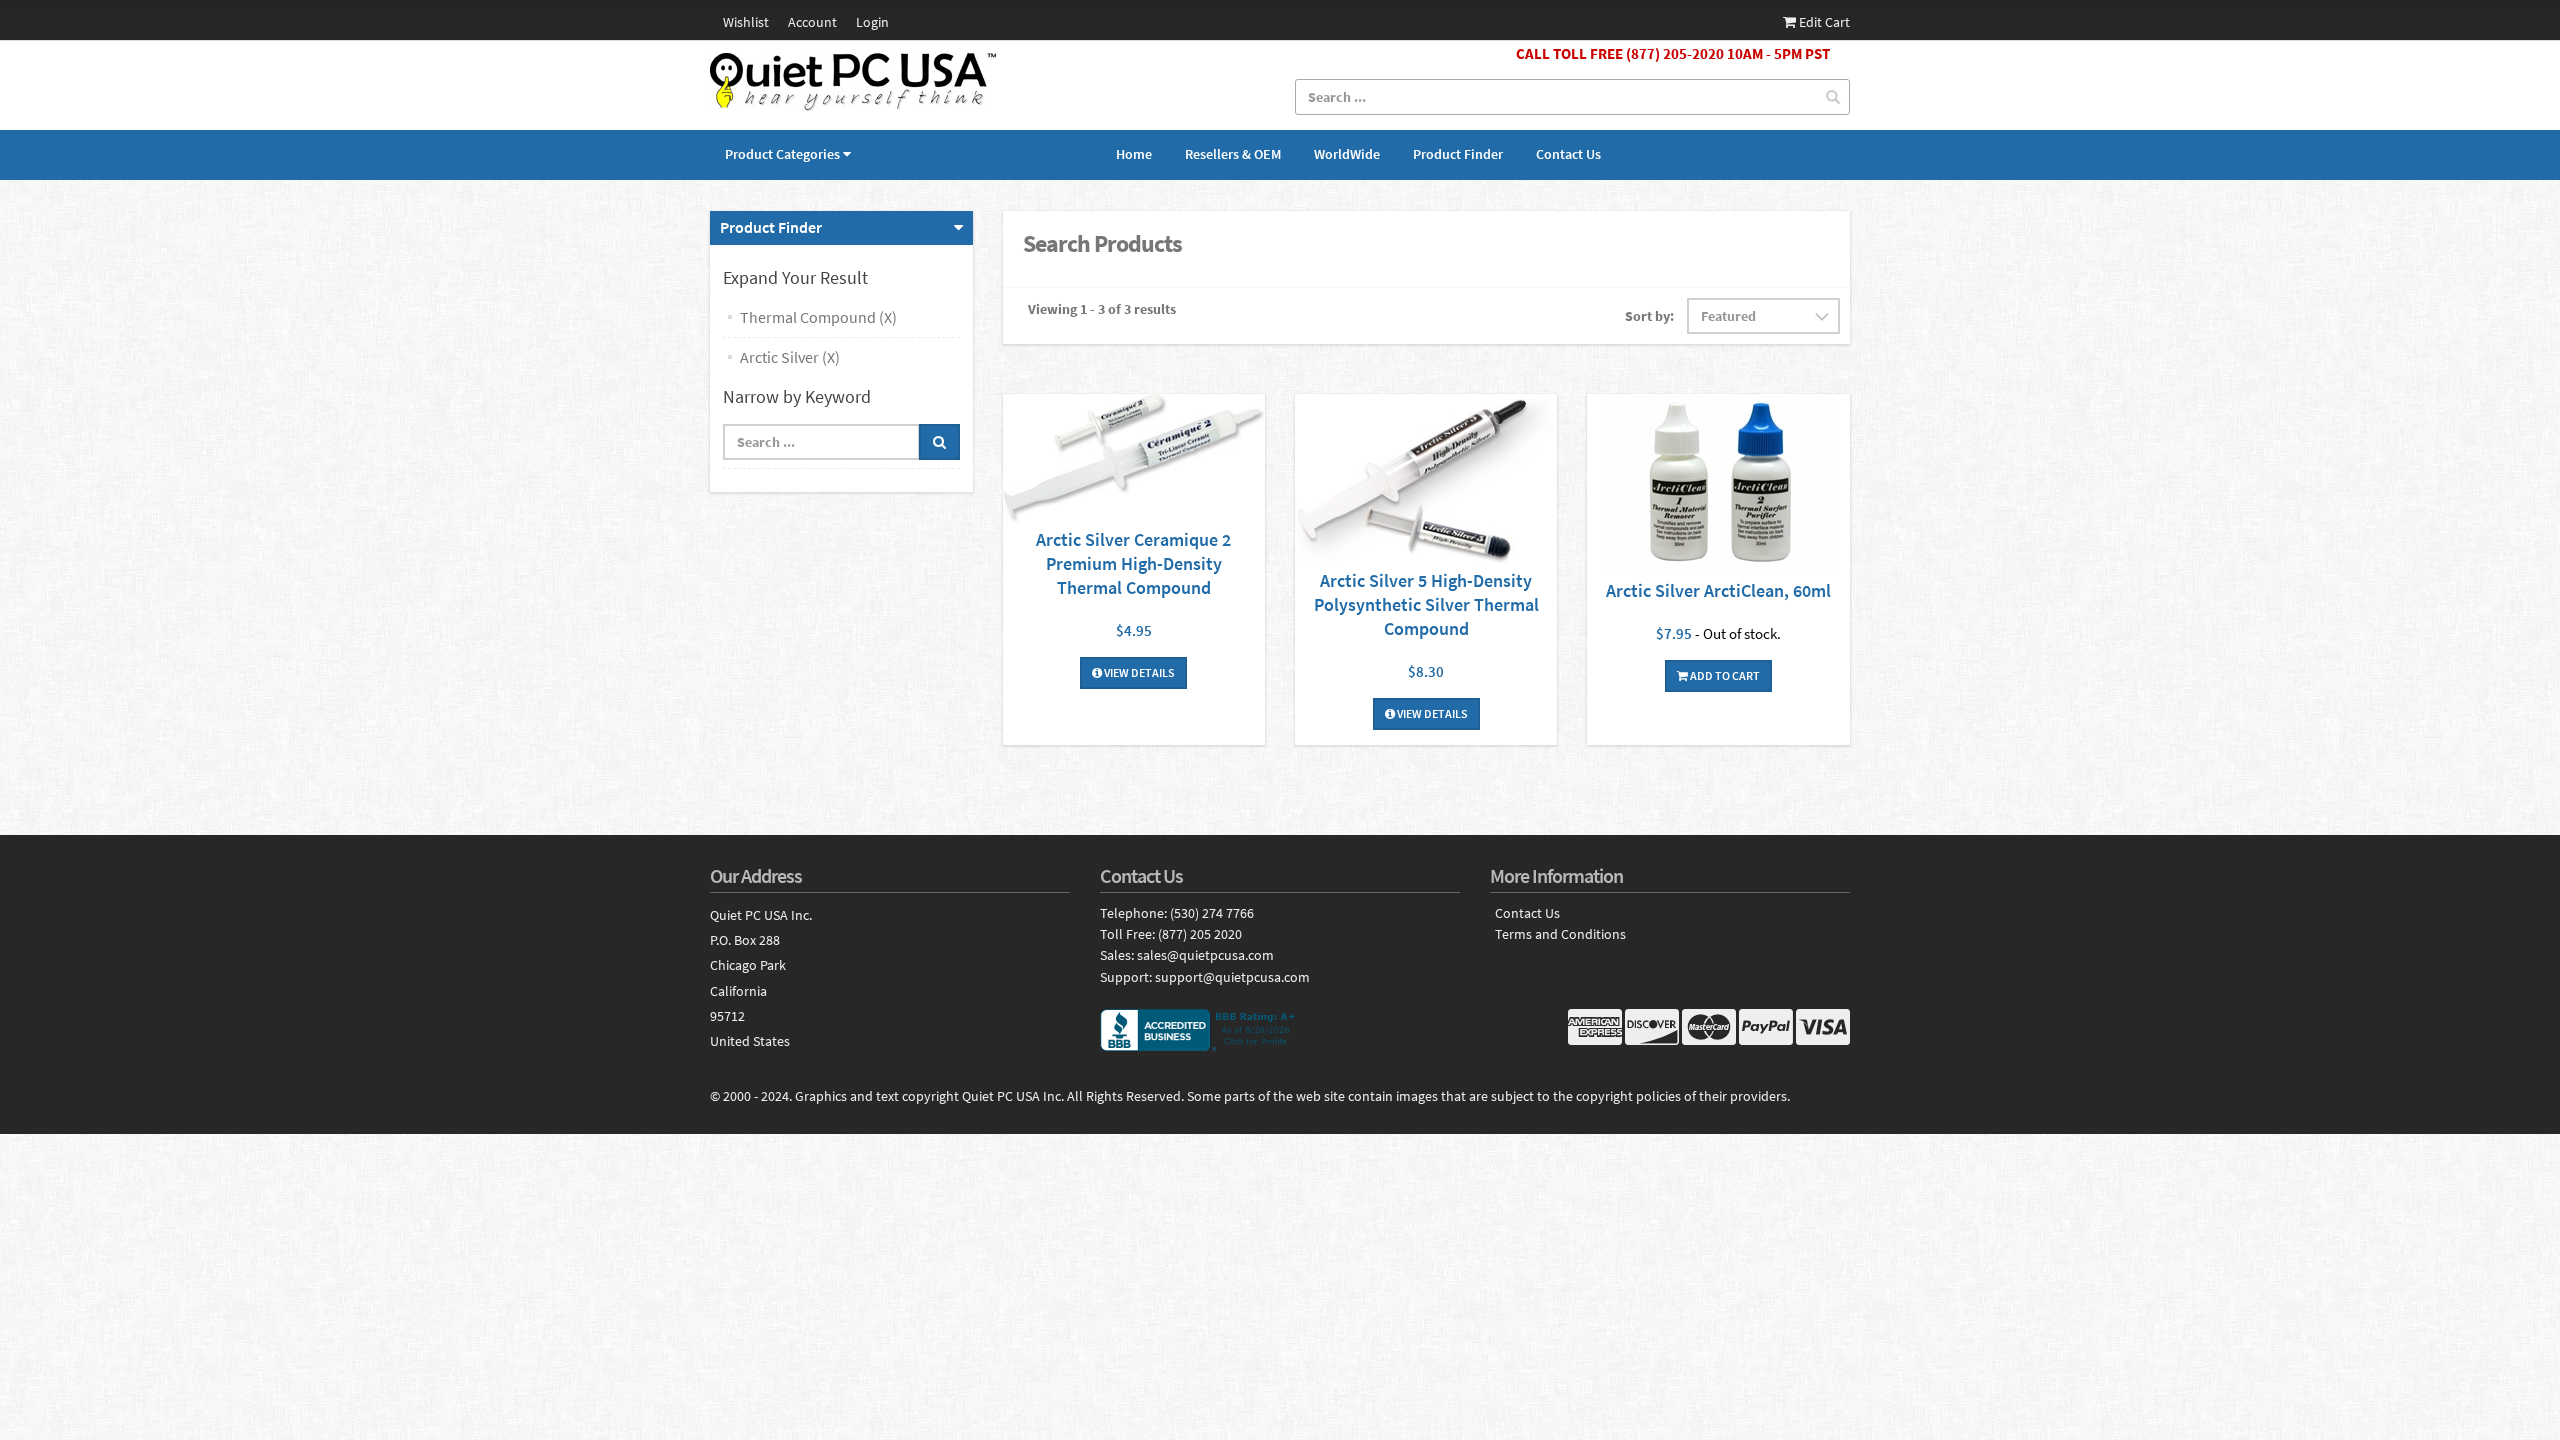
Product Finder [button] (771, 227)
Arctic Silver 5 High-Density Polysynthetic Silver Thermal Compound (1426, 604)
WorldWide (1347, 154)
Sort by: (1649, 316)
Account (812, 22)
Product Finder (1458, 154)
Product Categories (782, 154)
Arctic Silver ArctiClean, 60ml (1718, 590)
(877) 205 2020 (1200, 934)
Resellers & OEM (1233, 154)
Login (872, 22)
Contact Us (1568, 154)
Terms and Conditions (1560, 934)
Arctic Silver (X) (790, 357)
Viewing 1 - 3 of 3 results (1102, 309)
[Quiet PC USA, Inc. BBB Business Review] (1280, 1030)
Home (1134, 154)
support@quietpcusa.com (1232, 977)
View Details (1138, 672)
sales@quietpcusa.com (1205, 955)
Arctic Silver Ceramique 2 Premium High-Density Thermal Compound (1133, 563)
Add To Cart (1724, 675)
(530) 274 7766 (1212, 913)
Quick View (1134, 460)
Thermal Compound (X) (818, 317)
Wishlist (746, 22)
